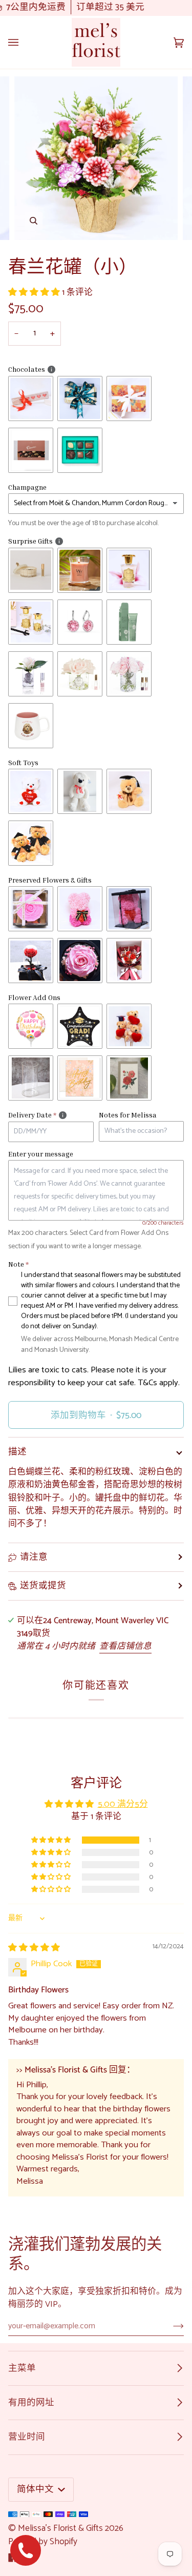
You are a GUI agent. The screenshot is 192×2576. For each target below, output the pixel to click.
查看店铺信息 (125, 1646)
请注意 (34, 1557)
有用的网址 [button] (31, 2403)
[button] (35, 293)
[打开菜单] (24, 42)
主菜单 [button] (22, 2368)
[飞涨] (34, 221)
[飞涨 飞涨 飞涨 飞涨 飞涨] (96, 158)
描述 (17, 1452)
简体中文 (36, 2489)
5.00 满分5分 (123, 1804)
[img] (34, 1948)
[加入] (170, 2326)
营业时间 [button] (27, 2437)
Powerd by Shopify (43, 2542)
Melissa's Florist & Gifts (60, 2528)
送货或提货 (43, 1586)
